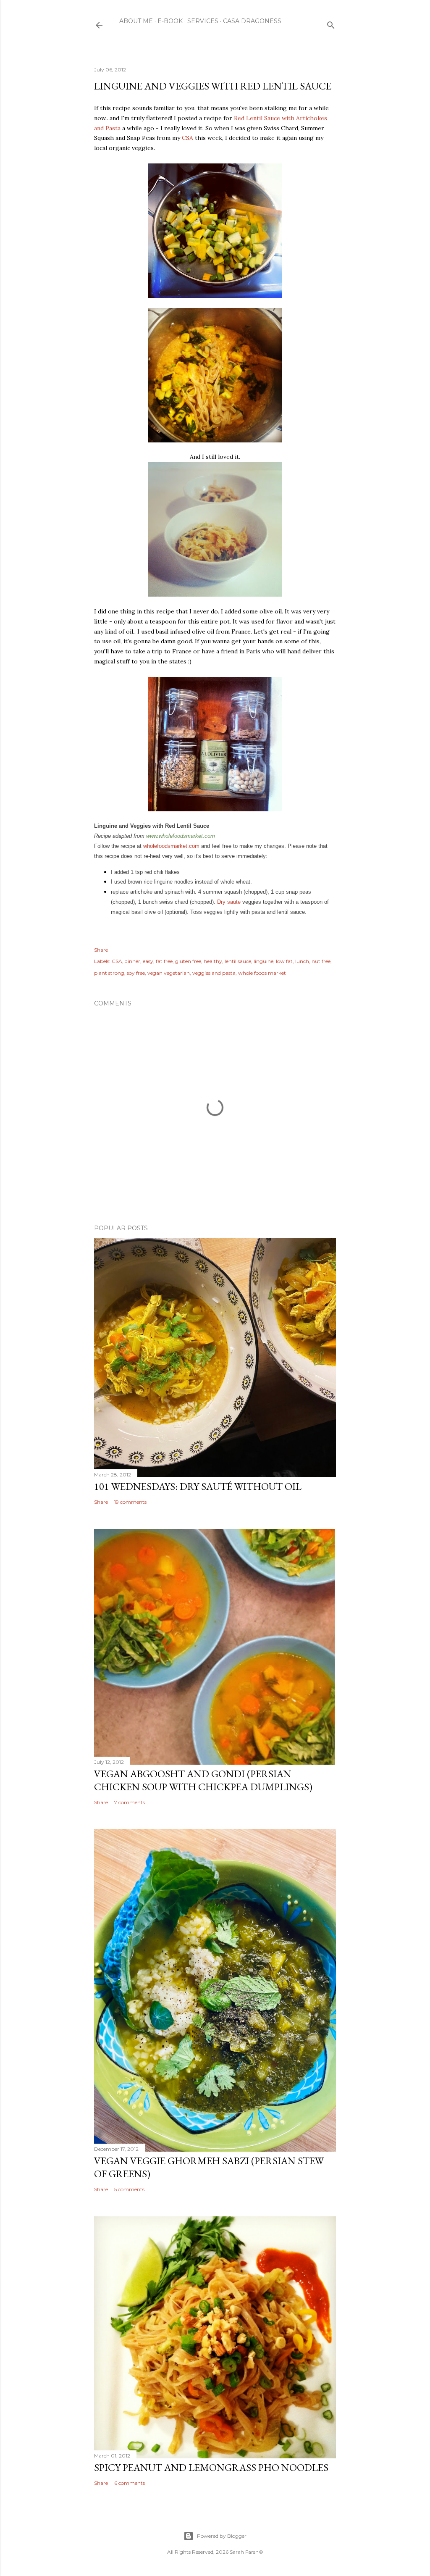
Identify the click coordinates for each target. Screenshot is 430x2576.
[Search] (331, 23)
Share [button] (101, 950)
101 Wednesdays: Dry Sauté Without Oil (198, 1486)
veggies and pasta (214, 973)
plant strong (109, 973)
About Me (136, 21)
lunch (302, 961)
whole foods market (262, 973)
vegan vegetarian (169, 973)
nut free (321, 961)
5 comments (129, 2189)
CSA (187, 138)
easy (148, 961)
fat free (164, 961)
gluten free (188, 961)
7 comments (130, 1802)
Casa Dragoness (252, 21)
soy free (136, 973)
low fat (284, 961)
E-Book (170, 21)
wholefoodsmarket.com (171, 846)
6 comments (130, 2483)
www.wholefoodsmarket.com (181, 836)
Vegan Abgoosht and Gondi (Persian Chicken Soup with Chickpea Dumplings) (203, 1780)
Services (203, 21)
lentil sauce (238, 961)
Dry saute (229, 902)
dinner (132, 961)
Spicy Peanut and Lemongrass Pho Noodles (211, 2467)
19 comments (130, 1502)
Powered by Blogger (222, 2536)
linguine (264, 961)
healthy (213, 961)
